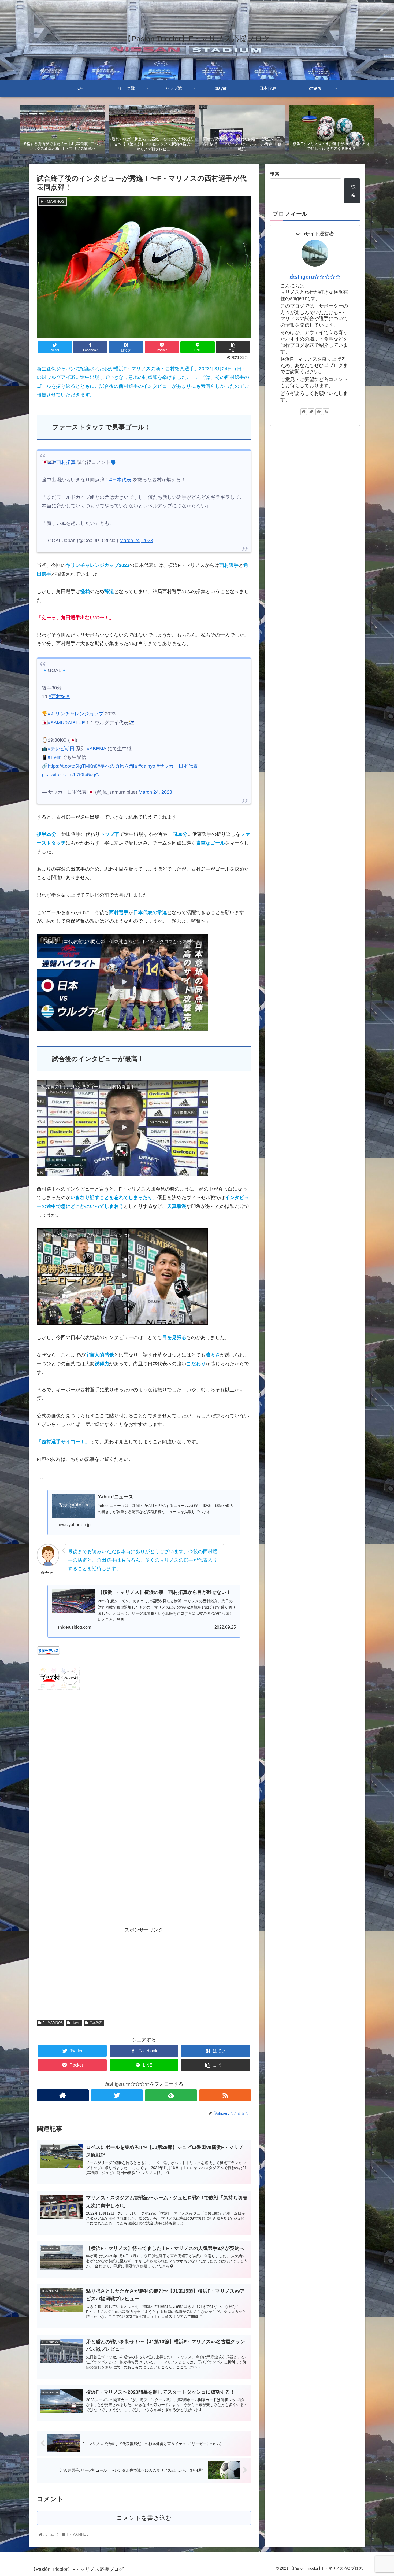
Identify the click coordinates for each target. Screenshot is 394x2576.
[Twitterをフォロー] (117, 2095)
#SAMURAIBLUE (66, 723)
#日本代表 (120, 480)
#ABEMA (96, 749)
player (76, 2023)
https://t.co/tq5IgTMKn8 (73, 766)
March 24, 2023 (136, 541)
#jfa (133, 766)
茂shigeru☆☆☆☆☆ (315, 277)
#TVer (54, 757)
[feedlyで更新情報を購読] (171, 2095)
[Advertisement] (144, 1972)
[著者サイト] (63, 2095)
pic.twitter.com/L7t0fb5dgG (70, 775)
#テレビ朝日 (61, 749)
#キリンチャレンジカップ (76, 714)
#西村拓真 (65, 462)
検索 (275, 174)
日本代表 (96, 2023)
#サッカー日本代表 (177, 766)
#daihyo (147, 766)
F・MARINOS (53, 2023)
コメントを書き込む (144, 2518)
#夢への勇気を (113, 766)
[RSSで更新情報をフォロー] (225, 2095)
